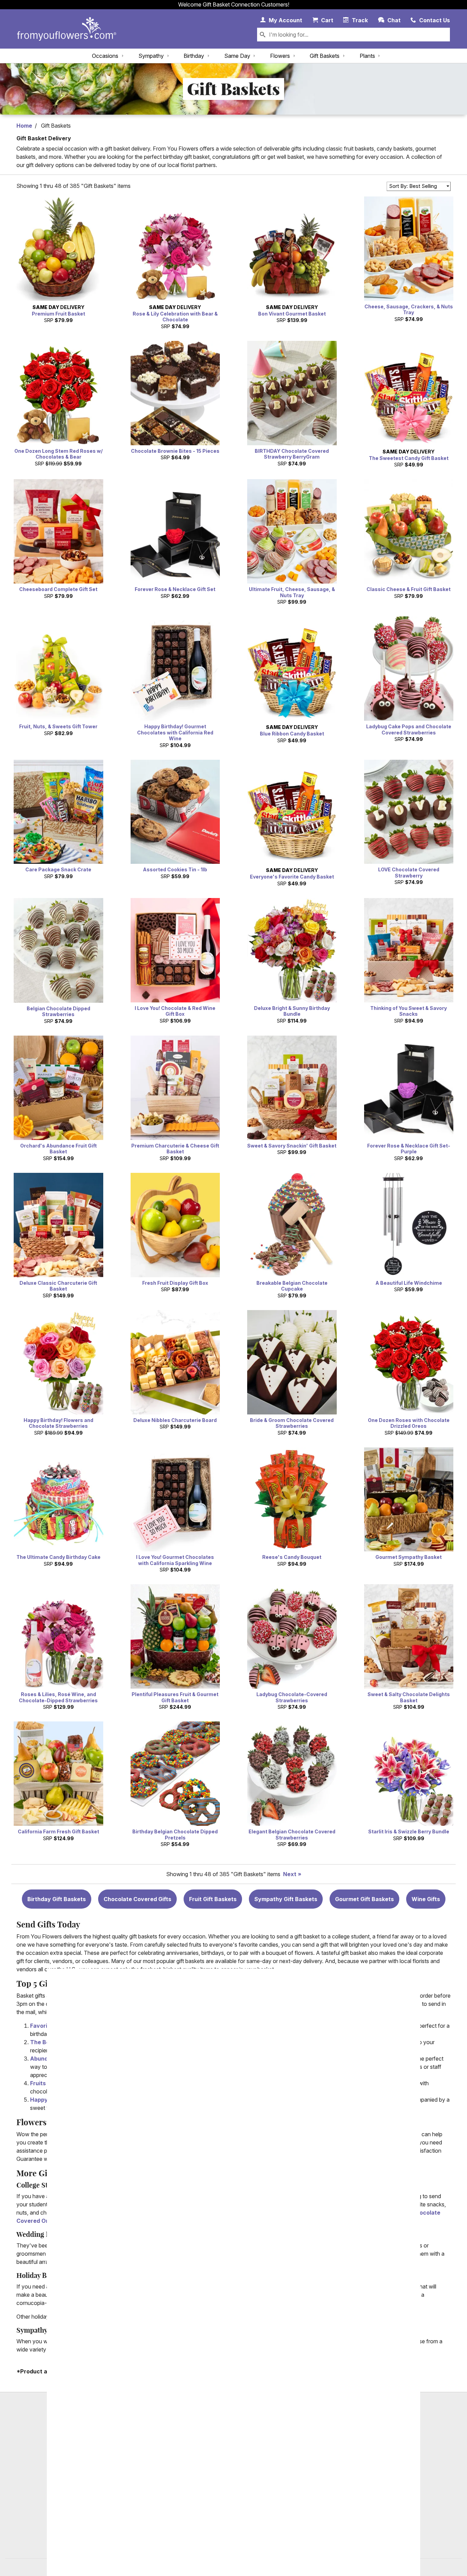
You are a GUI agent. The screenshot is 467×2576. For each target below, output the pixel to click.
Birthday (194, 56)
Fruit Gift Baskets (213, 1899)
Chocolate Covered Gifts (137, 1899)
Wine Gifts (426, 1899)
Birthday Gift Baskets (57, 1899)
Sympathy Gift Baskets (286, 1899)
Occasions (105, 56)
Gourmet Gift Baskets (364, 1899)
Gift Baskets (325, 56)
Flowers (280, 56)
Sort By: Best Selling (413, 186)
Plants (367, 56)
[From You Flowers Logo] (67, 29)
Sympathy (151, 56)
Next (290, 1874)
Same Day (237, 56)
